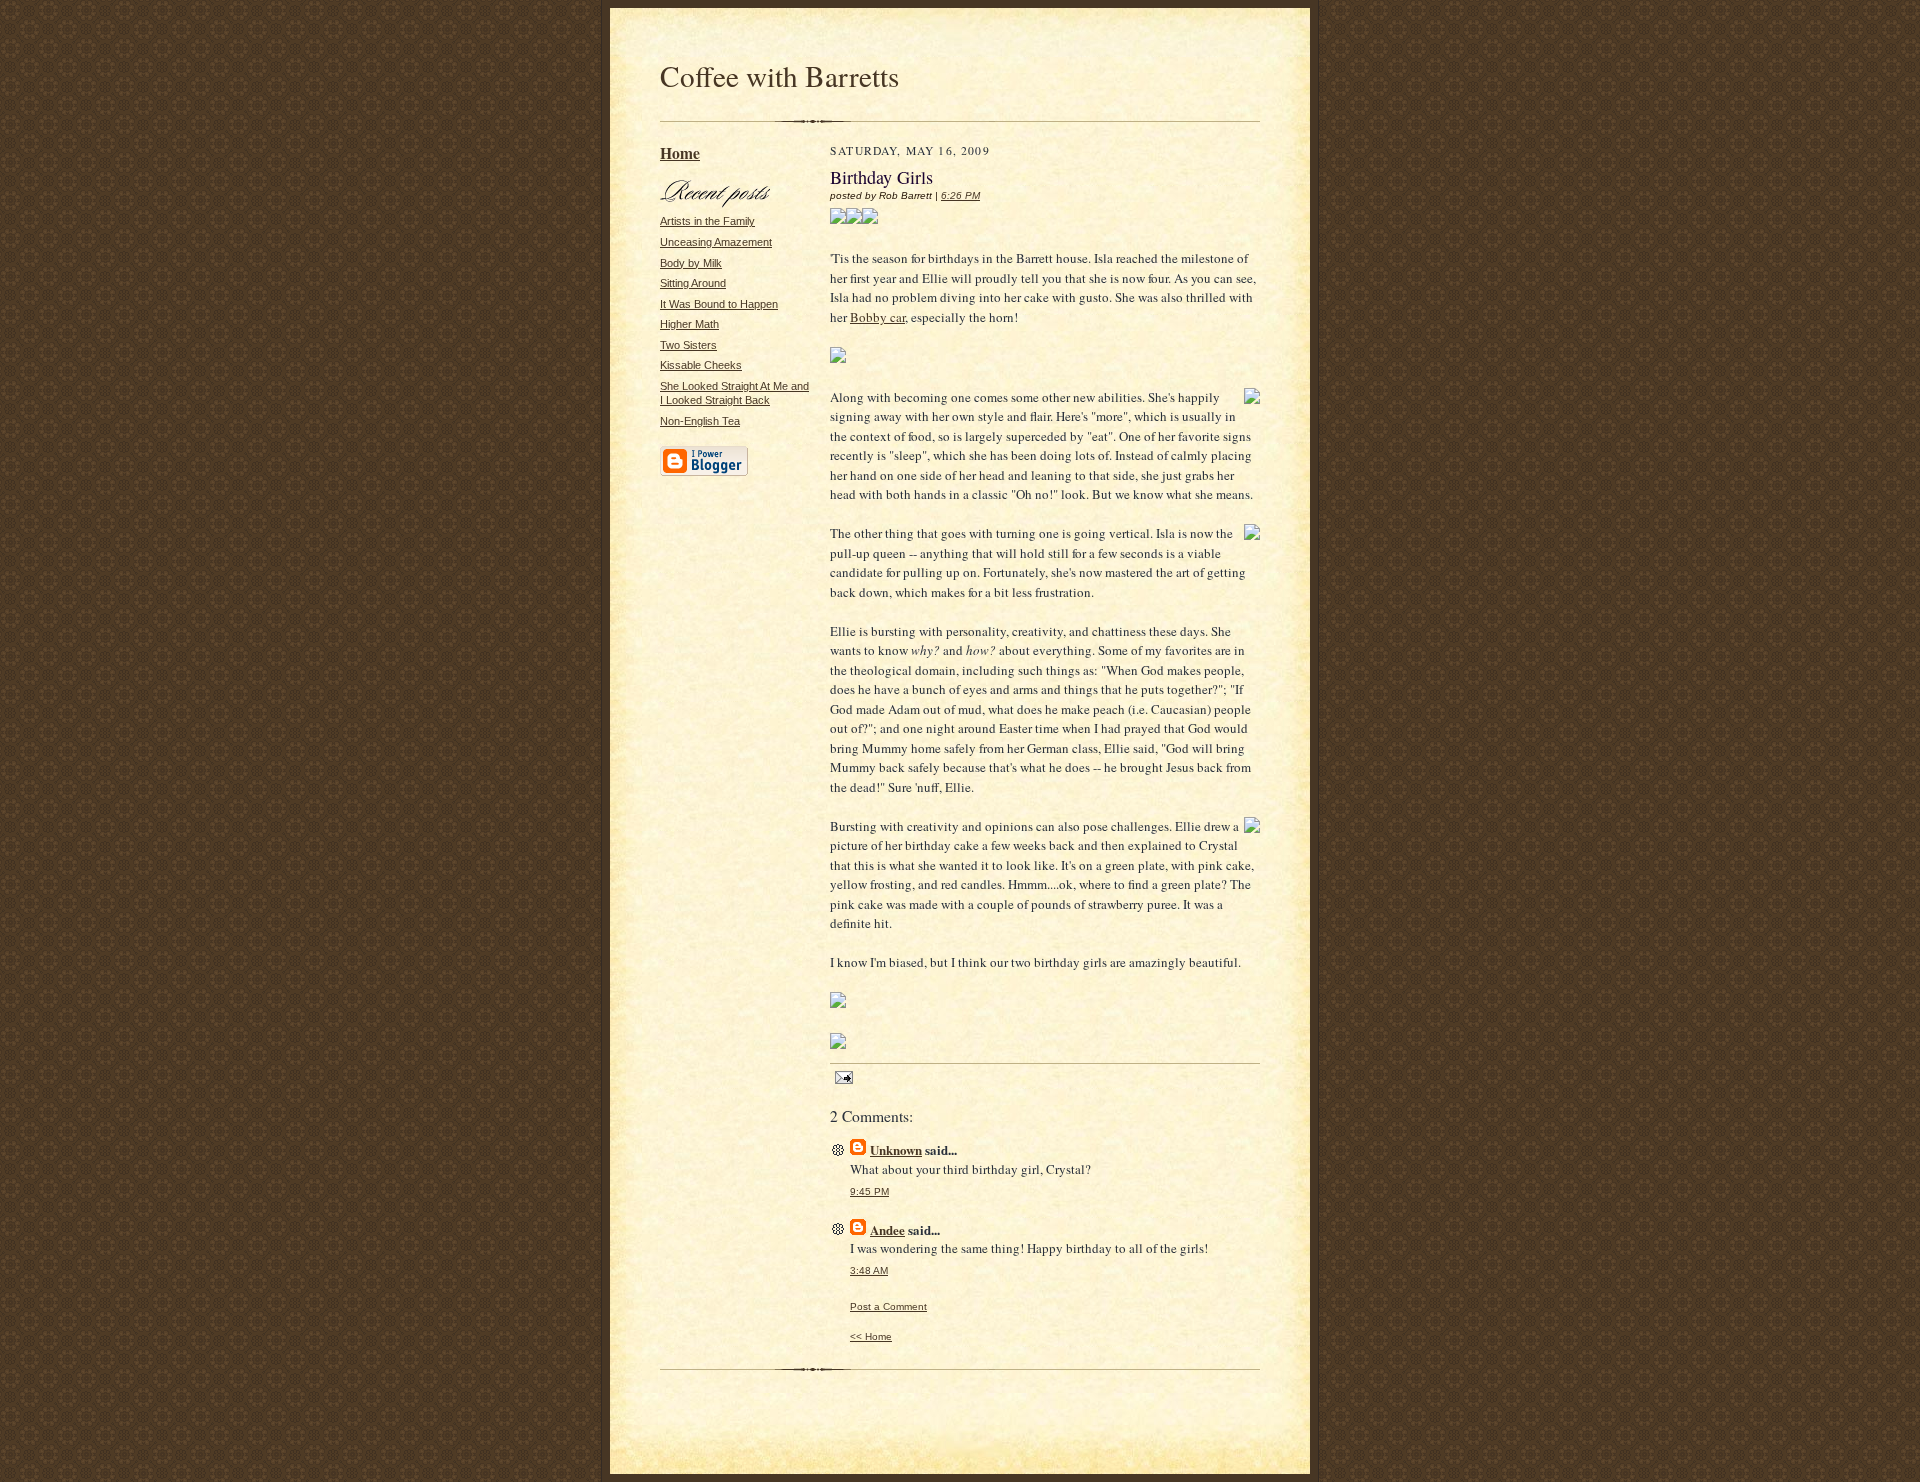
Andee (887, 1229)
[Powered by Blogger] (704, 473)
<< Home (871, 1336)
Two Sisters (688, 345)
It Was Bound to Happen (719, 304)
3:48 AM (869, 1270)
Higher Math (689, 324)
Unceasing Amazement (716, 242)
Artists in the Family (707, 221)
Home (680, 153)
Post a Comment (888, 1306)
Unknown (896, 1149)
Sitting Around (693, 283)
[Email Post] (841, 1075)
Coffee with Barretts (779, 75)
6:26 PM (960, 195)
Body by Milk (691, 263)
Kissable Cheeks (701, 365)
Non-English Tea (700, 421)
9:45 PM (869, 1191)
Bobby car (877, 317)
